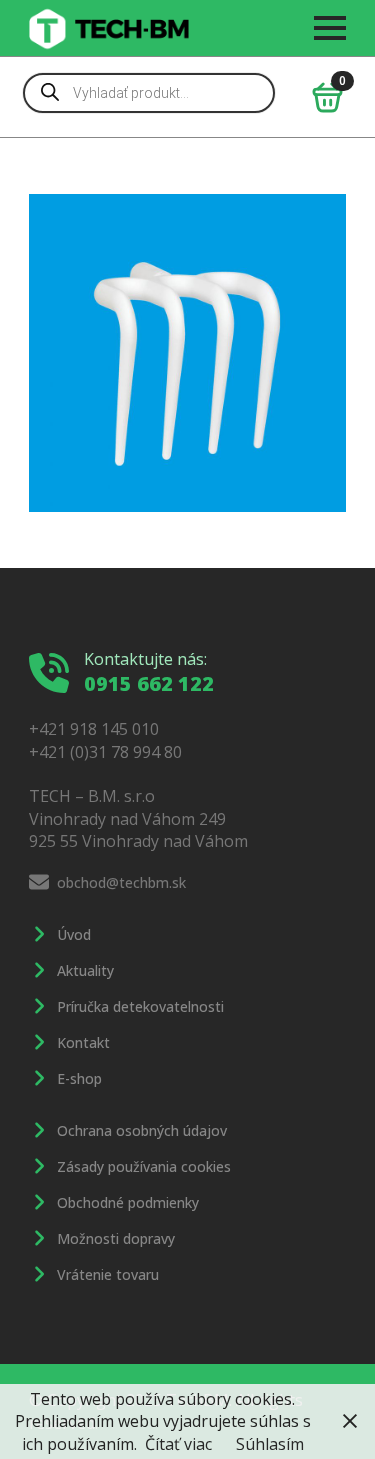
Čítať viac (178, 1444)
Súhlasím (270, 1444)
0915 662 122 (149, 683)
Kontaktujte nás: (145, 659)
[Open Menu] (330, 28)
